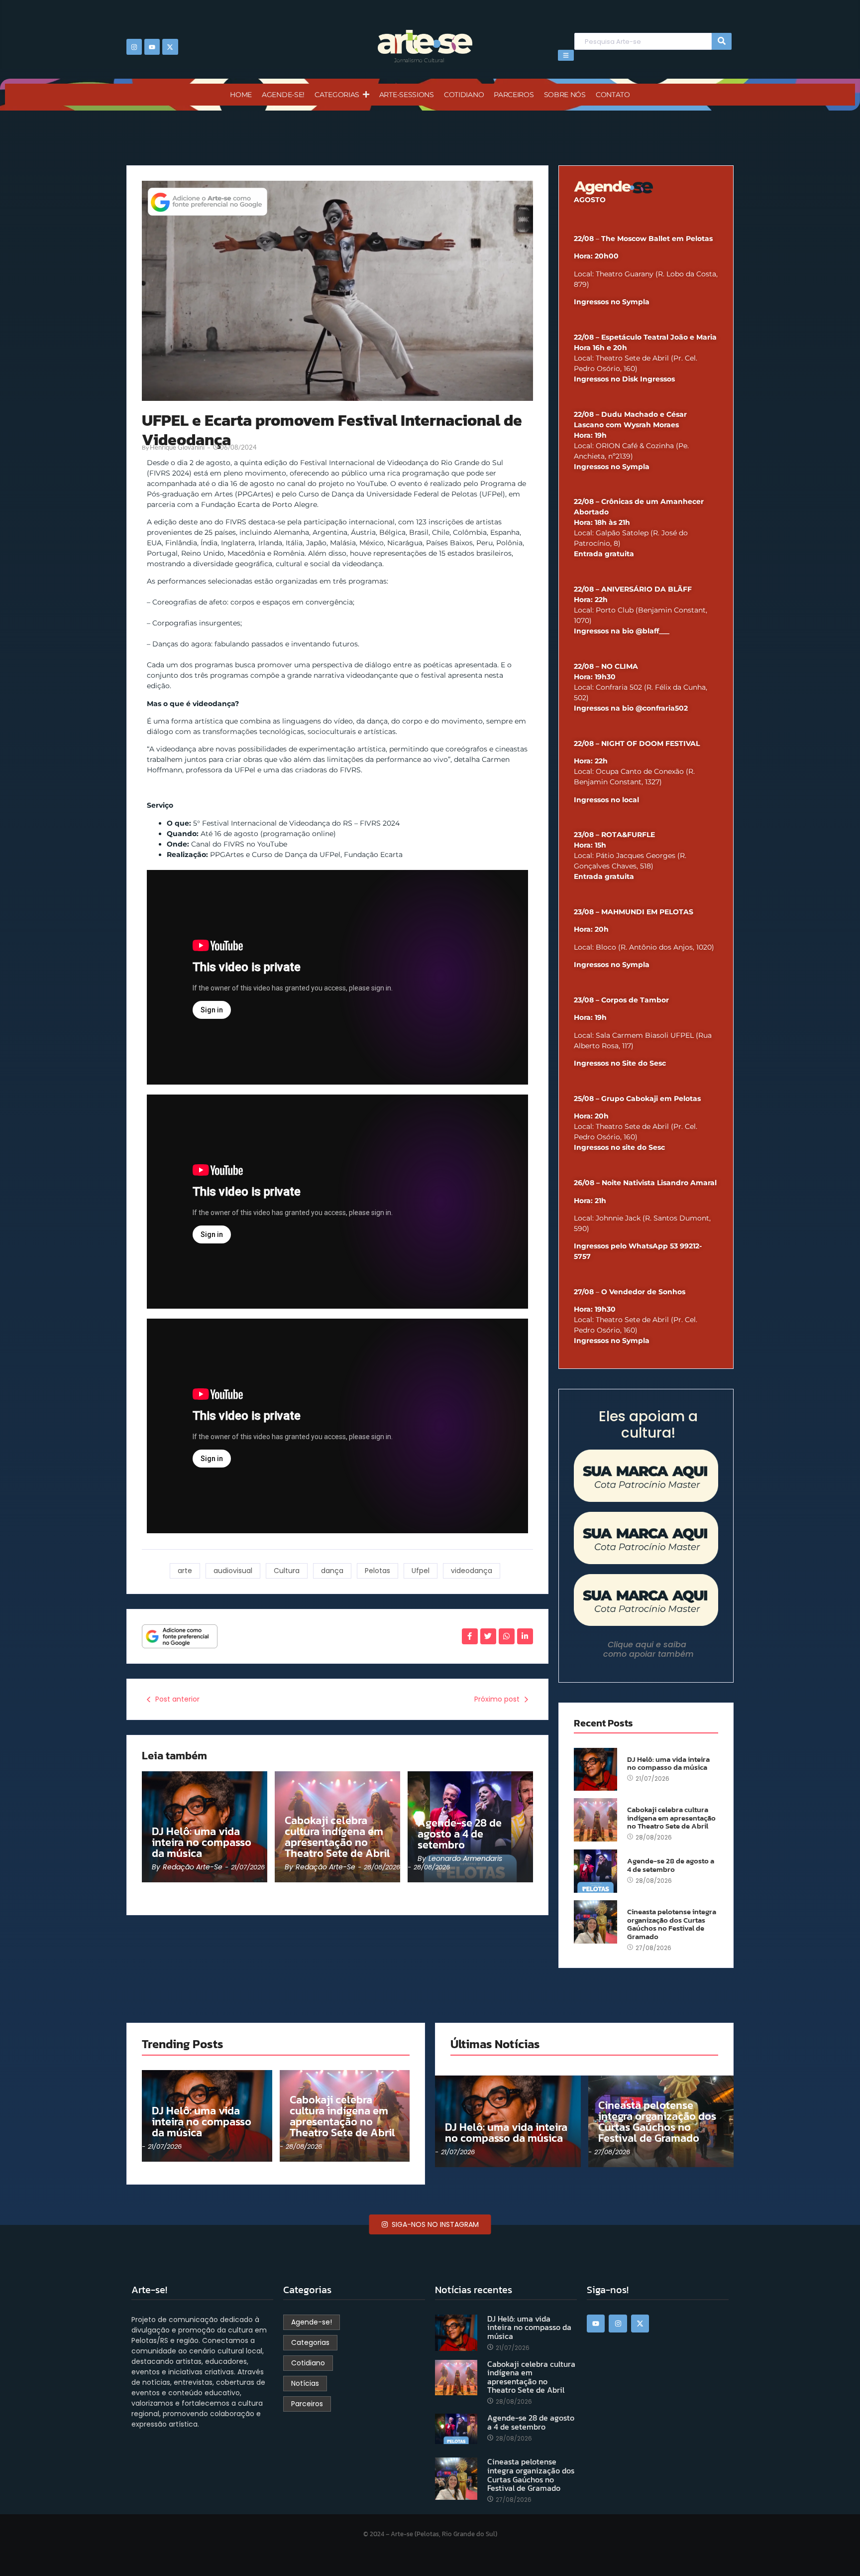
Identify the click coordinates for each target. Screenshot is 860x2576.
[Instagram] (134, 47)
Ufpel (421, 1571)
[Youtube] (152, 47)
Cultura (287, 1571)
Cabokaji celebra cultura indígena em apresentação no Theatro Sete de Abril (337, 1837)
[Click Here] (566, 55)
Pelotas (377, 1571)
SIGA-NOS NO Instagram (434, 2224)
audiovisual (233, 1571)
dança (332, 1571)
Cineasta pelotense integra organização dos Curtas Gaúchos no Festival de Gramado (672, 1924)
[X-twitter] (170, 47)
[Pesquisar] (722, 42)
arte (185, 1571)
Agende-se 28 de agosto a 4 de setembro (460, 1834)
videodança (472, 1571)
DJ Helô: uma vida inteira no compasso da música (202, 1842)
